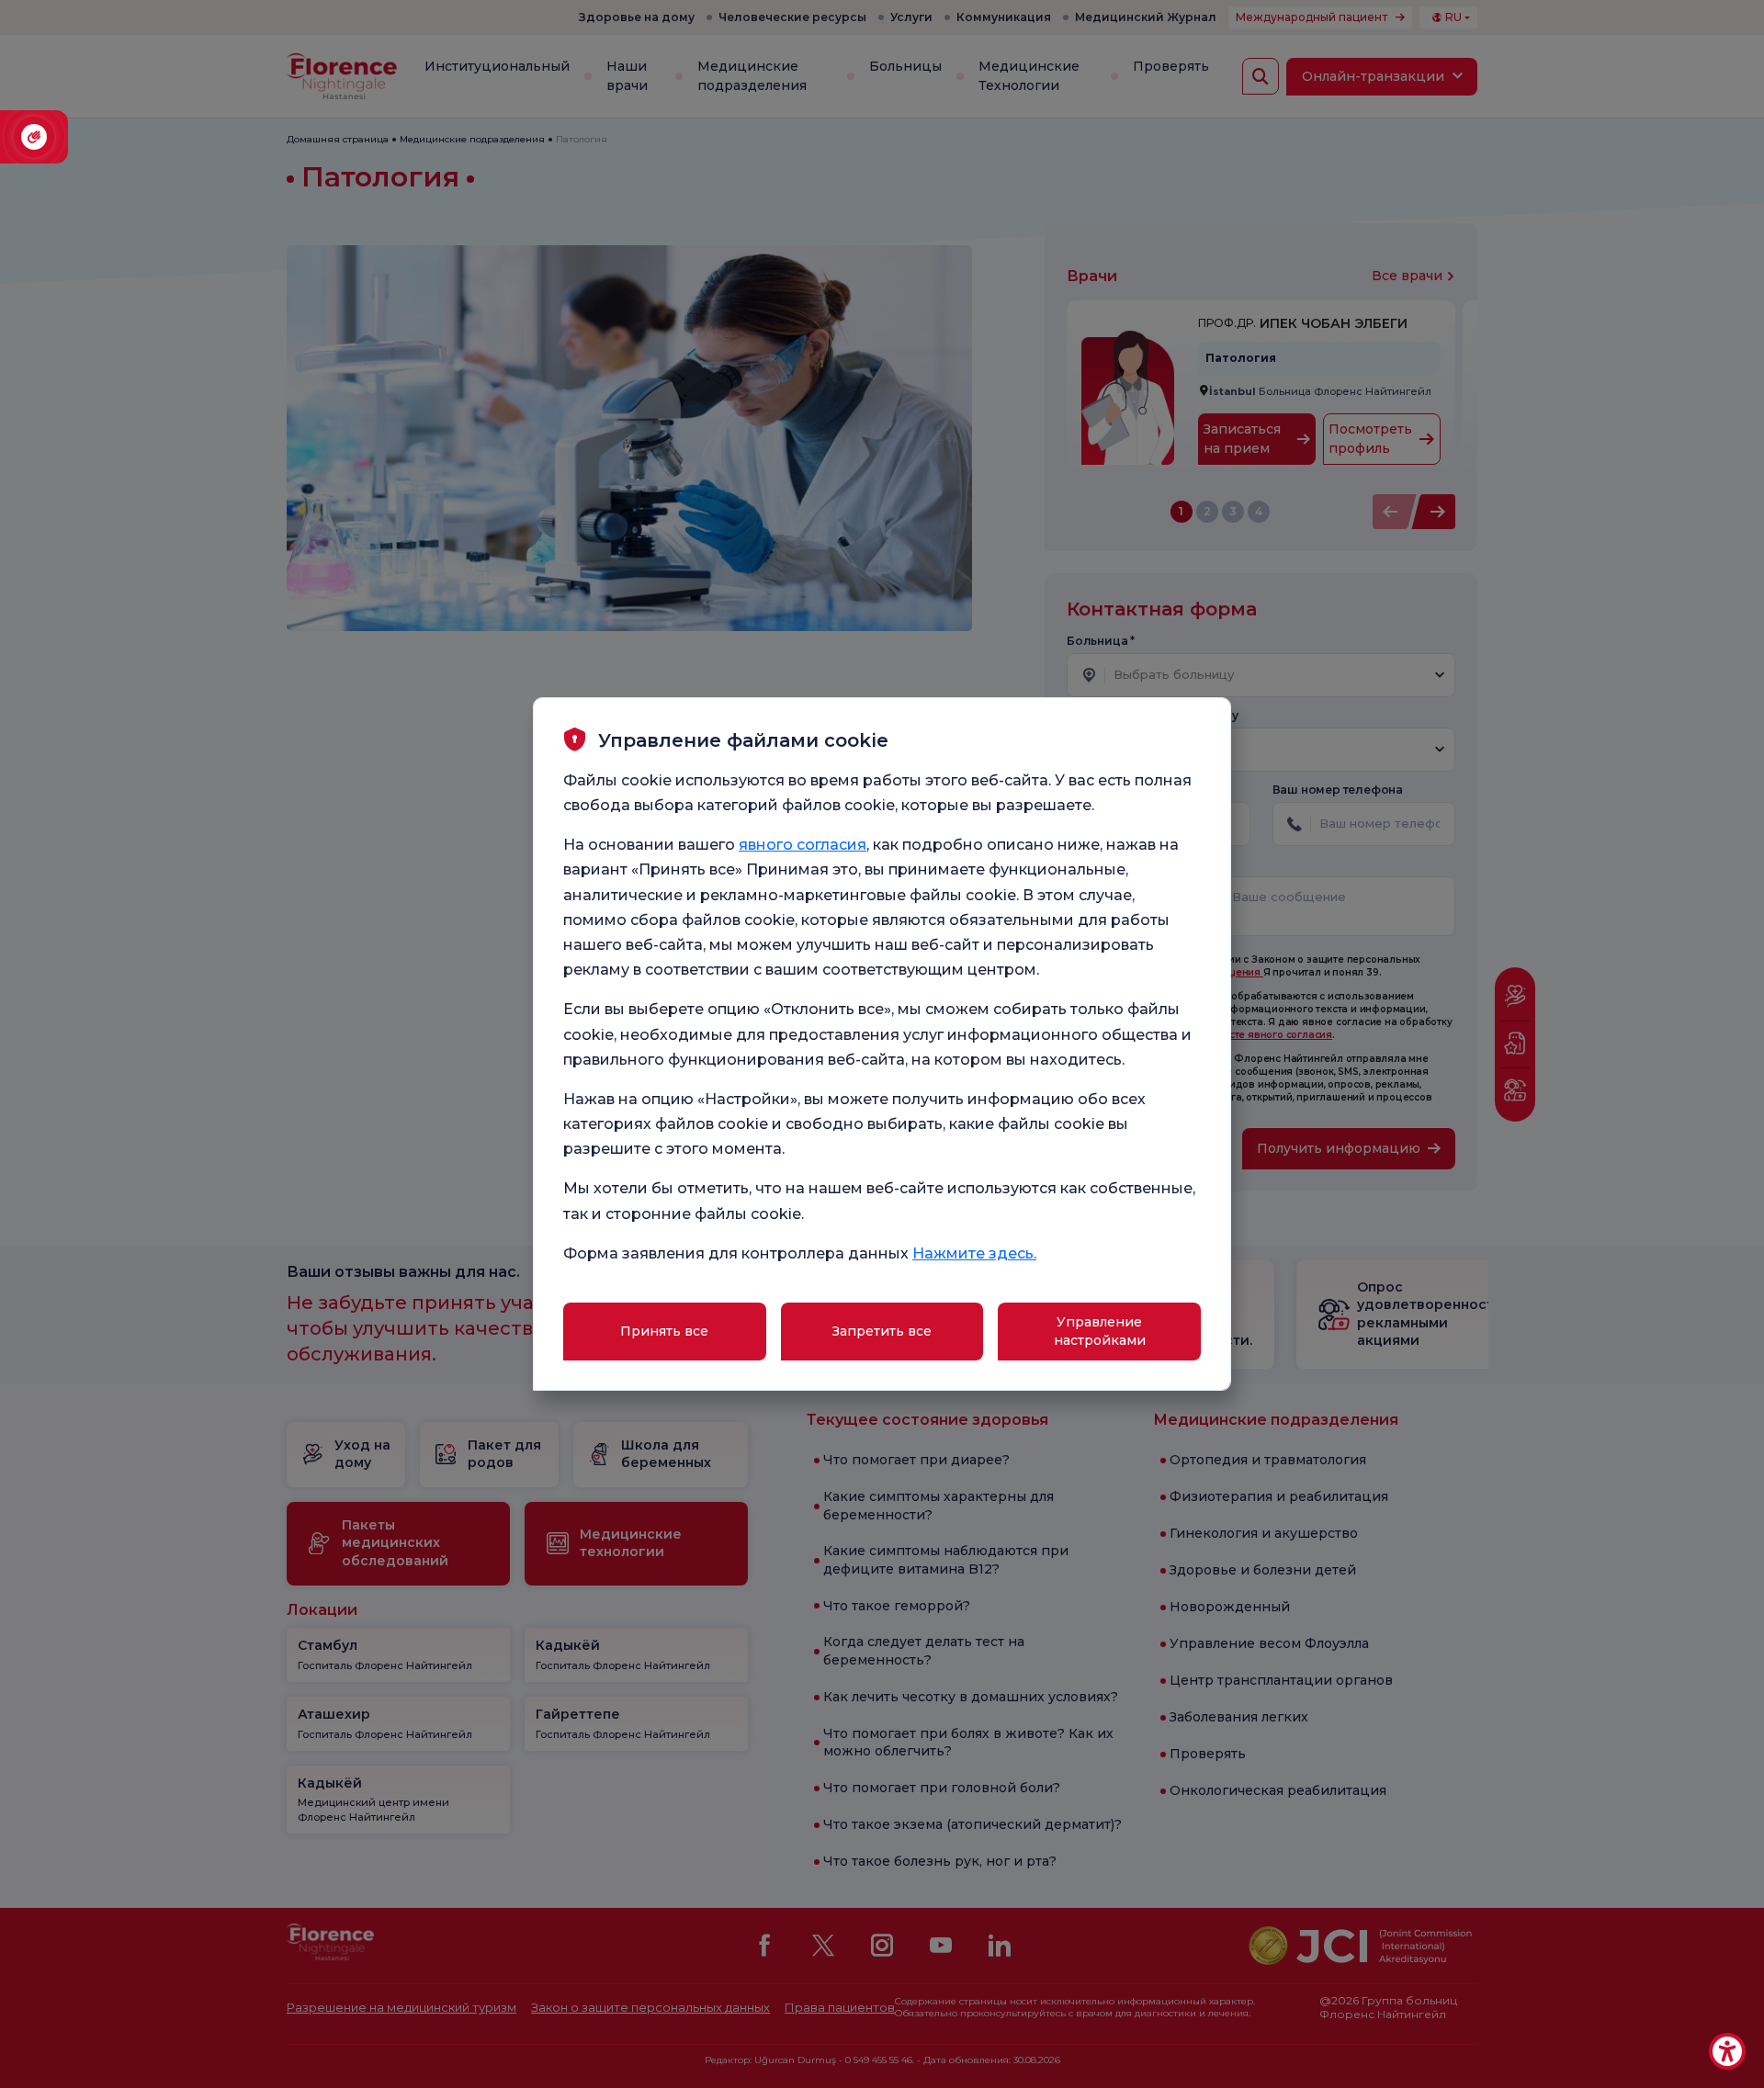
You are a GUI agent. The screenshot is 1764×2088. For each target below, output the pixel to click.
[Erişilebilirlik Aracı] (1727, 2051)
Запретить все (882, 1331)
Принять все (664, 1331)
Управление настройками (1100, 1331)
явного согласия (803, 845)
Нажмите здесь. (974, 1253)
